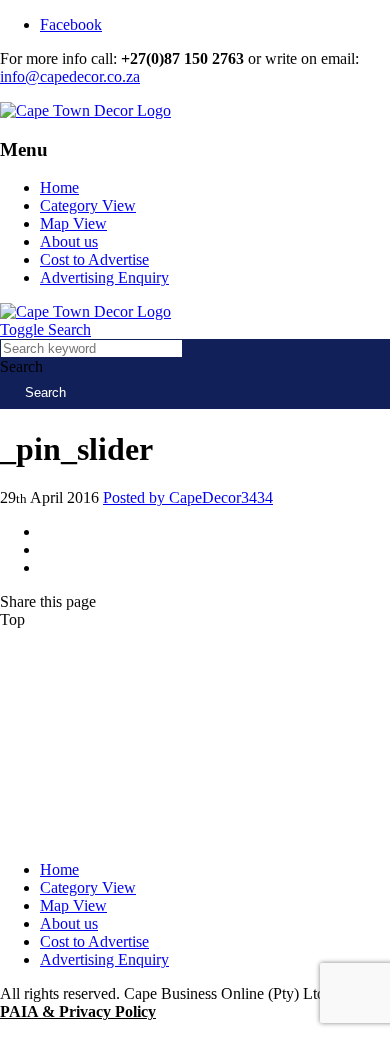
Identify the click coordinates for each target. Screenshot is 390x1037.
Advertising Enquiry (104, 277)
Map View (73, 223)
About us (69, 241)
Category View (88, 205)
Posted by (188, 497)
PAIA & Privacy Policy (78, 1011)
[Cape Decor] (85, 110)
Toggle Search (45, 329)
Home (59, 187)
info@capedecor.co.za (70, 76)
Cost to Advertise (94, 259)
